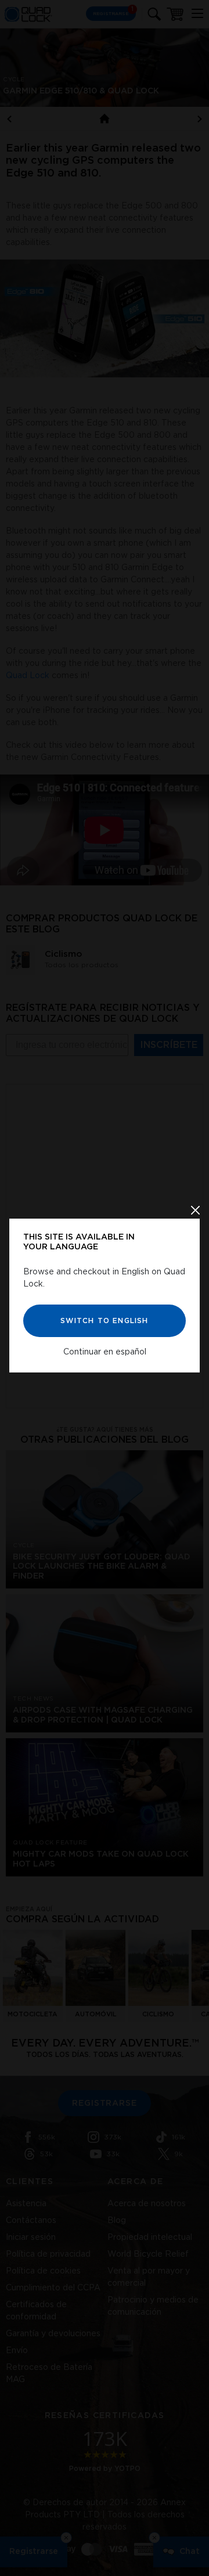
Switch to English (104, 1320)
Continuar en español (105, 1352)
